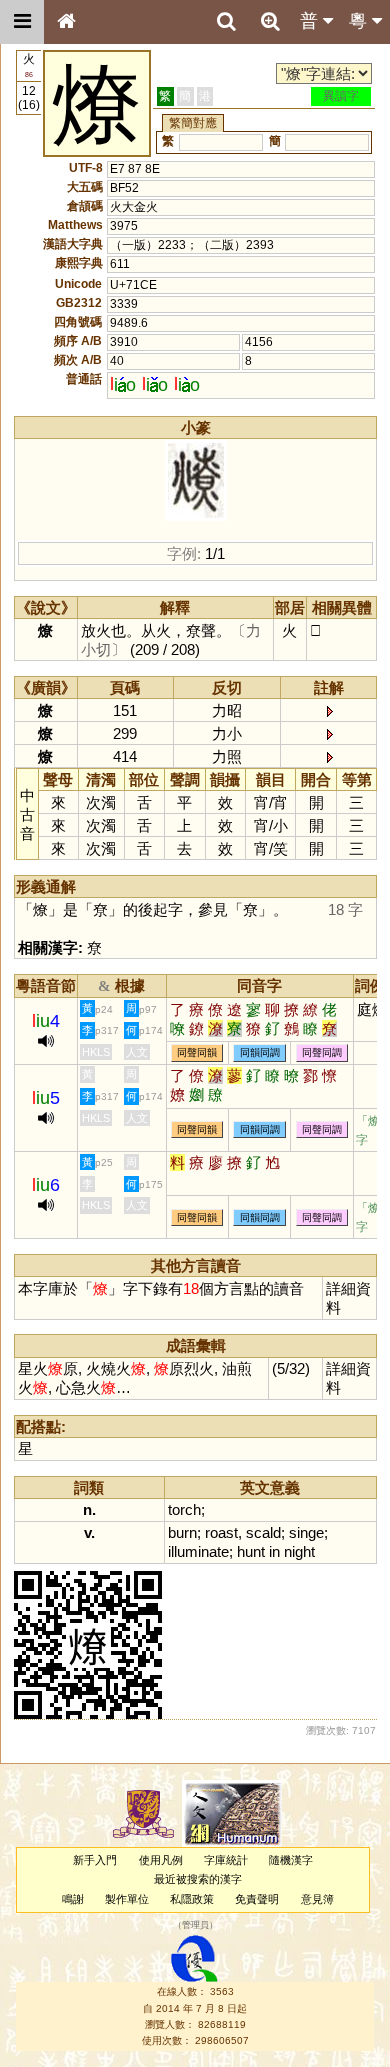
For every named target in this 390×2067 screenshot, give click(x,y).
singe (306, 1532)
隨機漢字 (291, 1860)
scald (263, 1532)
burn (182, 1532)
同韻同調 (260, 1052)
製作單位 (127, 1899)
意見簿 (317, 1899)
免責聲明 (257, 1899)
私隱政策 (192, 1899)
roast (221, 1532)
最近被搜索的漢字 (198, 1879)
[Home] (66, 22)
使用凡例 (161, 1860)
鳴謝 (73, 1899)
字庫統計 (226, 1860)
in (274, 1551)
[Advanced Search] (270, 21)
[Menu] (22, 22)
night (299, 1551)
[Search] (226, 22)
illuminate (198, 1551)
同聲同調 (322, 1052)
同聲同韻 (197, 1052)
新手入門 (95, 1860)
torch (184, 1509)
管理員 (195, 1925)
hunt (251, 1551)
